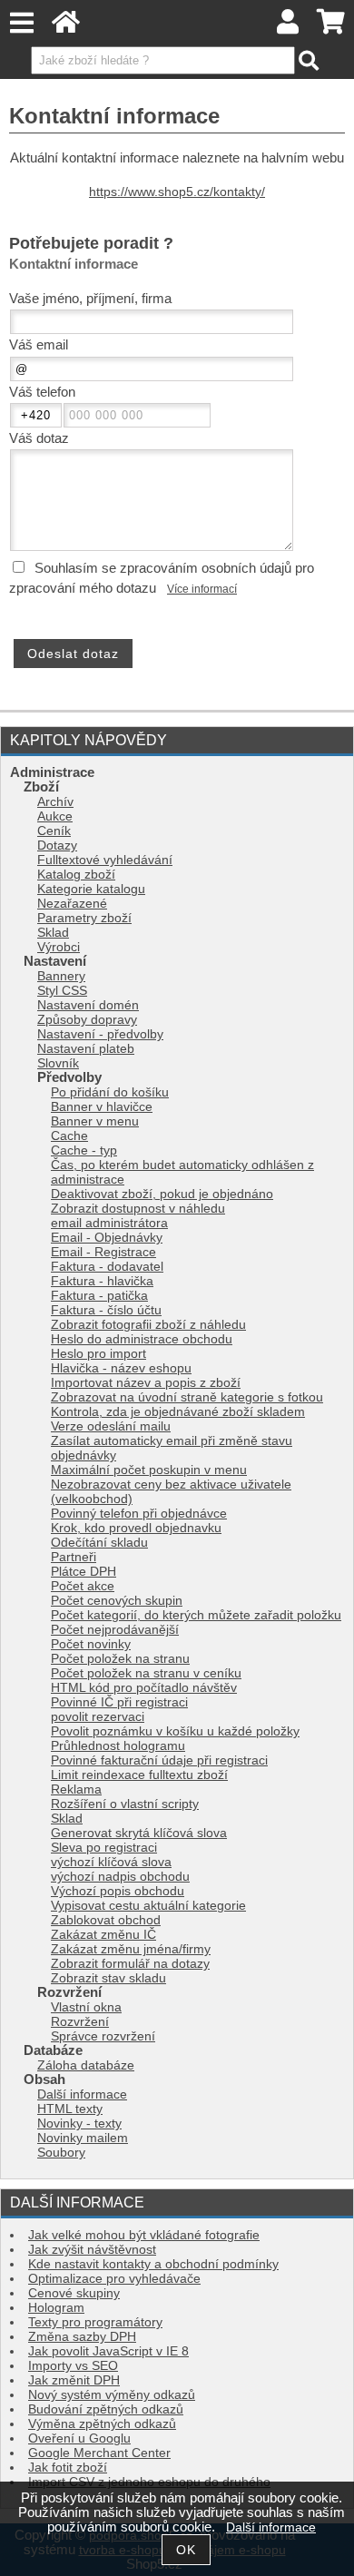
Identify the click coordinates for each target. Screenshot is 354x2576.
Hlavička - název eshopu (121, 1368)
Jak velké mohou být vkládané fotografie (144, 2235)
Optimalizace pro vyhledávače (114, 2279)
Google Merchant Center (99, 2453)
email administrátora (109, 1223)
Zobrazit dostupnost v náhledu (138, 1209)
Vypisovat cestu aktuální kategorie (148, 1906)
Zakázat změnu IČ (103, 1935)
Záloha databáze (86, 2065)
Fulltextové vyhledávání (105, 860)
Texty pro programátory (95, 2322)
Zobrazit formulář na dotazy (130, 1964)
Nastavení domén (88, 1005)
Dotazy (57, 846)
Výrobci (59, 947)
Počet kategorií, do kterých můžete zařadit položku (196, 1615)
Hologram (56, 2308)
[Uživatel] (289, 27)
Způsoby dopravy (87, 1020)
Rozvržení (80, 2022)
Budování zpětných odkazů (106, 2409)
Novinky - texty (79, 2124)
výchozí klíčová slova (111, 1862)
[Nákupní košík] (331, 27)
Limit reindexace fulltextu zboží (139, 1775)
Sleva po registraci (104, 1848)
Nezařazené (72, 904)
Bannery (61, 976)
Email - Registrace (103, 1252)
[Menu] (21, 23)
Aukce (55, 816)
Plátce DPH (84, 1572)
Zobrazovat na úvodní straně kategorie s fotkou (187, 1397)
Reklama (76, 1789)
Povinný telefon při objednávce (139, 1514)
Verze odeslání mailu (111, 1426)
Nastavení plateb (86, 1049)
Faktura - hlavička (102, 1281)
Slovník (58, 1063)
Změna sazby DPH (82, 2337)
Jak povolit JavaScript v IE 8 (108, 2351)
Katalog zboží (76, 875)
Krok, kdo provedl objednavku (136, 1528)
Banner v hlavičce (102, 1107)
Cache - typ (84, 1150)
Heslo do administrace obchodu (142, 1339)
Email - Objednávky (107, 1238)
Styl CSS (62, 991)
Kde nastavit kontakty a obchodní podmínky (153, 2264)
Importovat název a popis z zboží (146, 1383)
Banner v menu (95, 1121)
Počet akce (83, 1586)
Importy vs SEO (73, 2366)
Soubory (61, 2153)
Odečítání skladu (99, 1543)
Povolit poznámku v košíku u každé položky (175, 1731)
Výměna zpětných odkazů (102, 2424)
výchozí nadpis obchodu (120, 1877)
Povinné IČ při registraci (119, 1702)
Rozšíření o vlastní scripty (125, 1804)
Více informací (202, 589)
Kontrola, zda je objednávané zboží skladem (178, 1412)
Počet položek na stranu (120, 1659)
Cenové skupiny (74, 2293)
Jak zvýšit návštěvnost (92, 2250)
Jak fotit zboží (68, 2468)
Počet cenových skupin (117, 1601)
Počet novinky (91, 1644)
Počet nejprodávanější (115, 1630)
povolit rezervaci (98, 1717)
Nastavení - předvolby (100, 1034)
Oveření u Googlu (79, 2438)
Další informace (82, 2094)
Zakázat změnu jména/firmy (131, 1949)
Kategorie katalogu (91, 889)
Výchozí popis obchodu (118, 1891)
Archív (55, 802)
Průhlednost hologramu (118, 1746)
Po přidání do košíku (110, 1092)
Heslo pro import (98, 1354)
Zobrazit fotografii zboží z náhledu (148, 1325)
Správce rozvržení (103, 2036)
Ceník (54, 831)
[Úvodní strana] (66, 27)
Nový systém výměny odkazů (112, 2395)
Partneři (74, 1557)
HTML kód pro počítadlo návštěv (144, 1688)
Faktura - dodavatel (107, 1267)
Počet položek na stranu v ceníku (146, 1673)
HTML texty (70, 2109)
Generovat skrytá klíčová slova (139, 1833)
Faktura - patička (99, 1296)
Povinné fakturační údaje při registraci (159, 1760)
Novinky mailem (83, 2138)
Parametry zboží (84, 918)
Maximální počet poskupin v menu (149, 1470)
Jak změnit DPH (74, 2380)
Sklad (53, 933)
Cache (69, 1136)
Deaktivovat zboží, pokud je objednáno (162, 1194)
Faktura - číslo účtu (106, 1310)
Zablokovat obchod (106, 1920)
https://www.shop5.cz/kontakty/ (177, 192)
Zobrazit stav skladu (108, 1978)
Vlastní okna (86, 2007)
